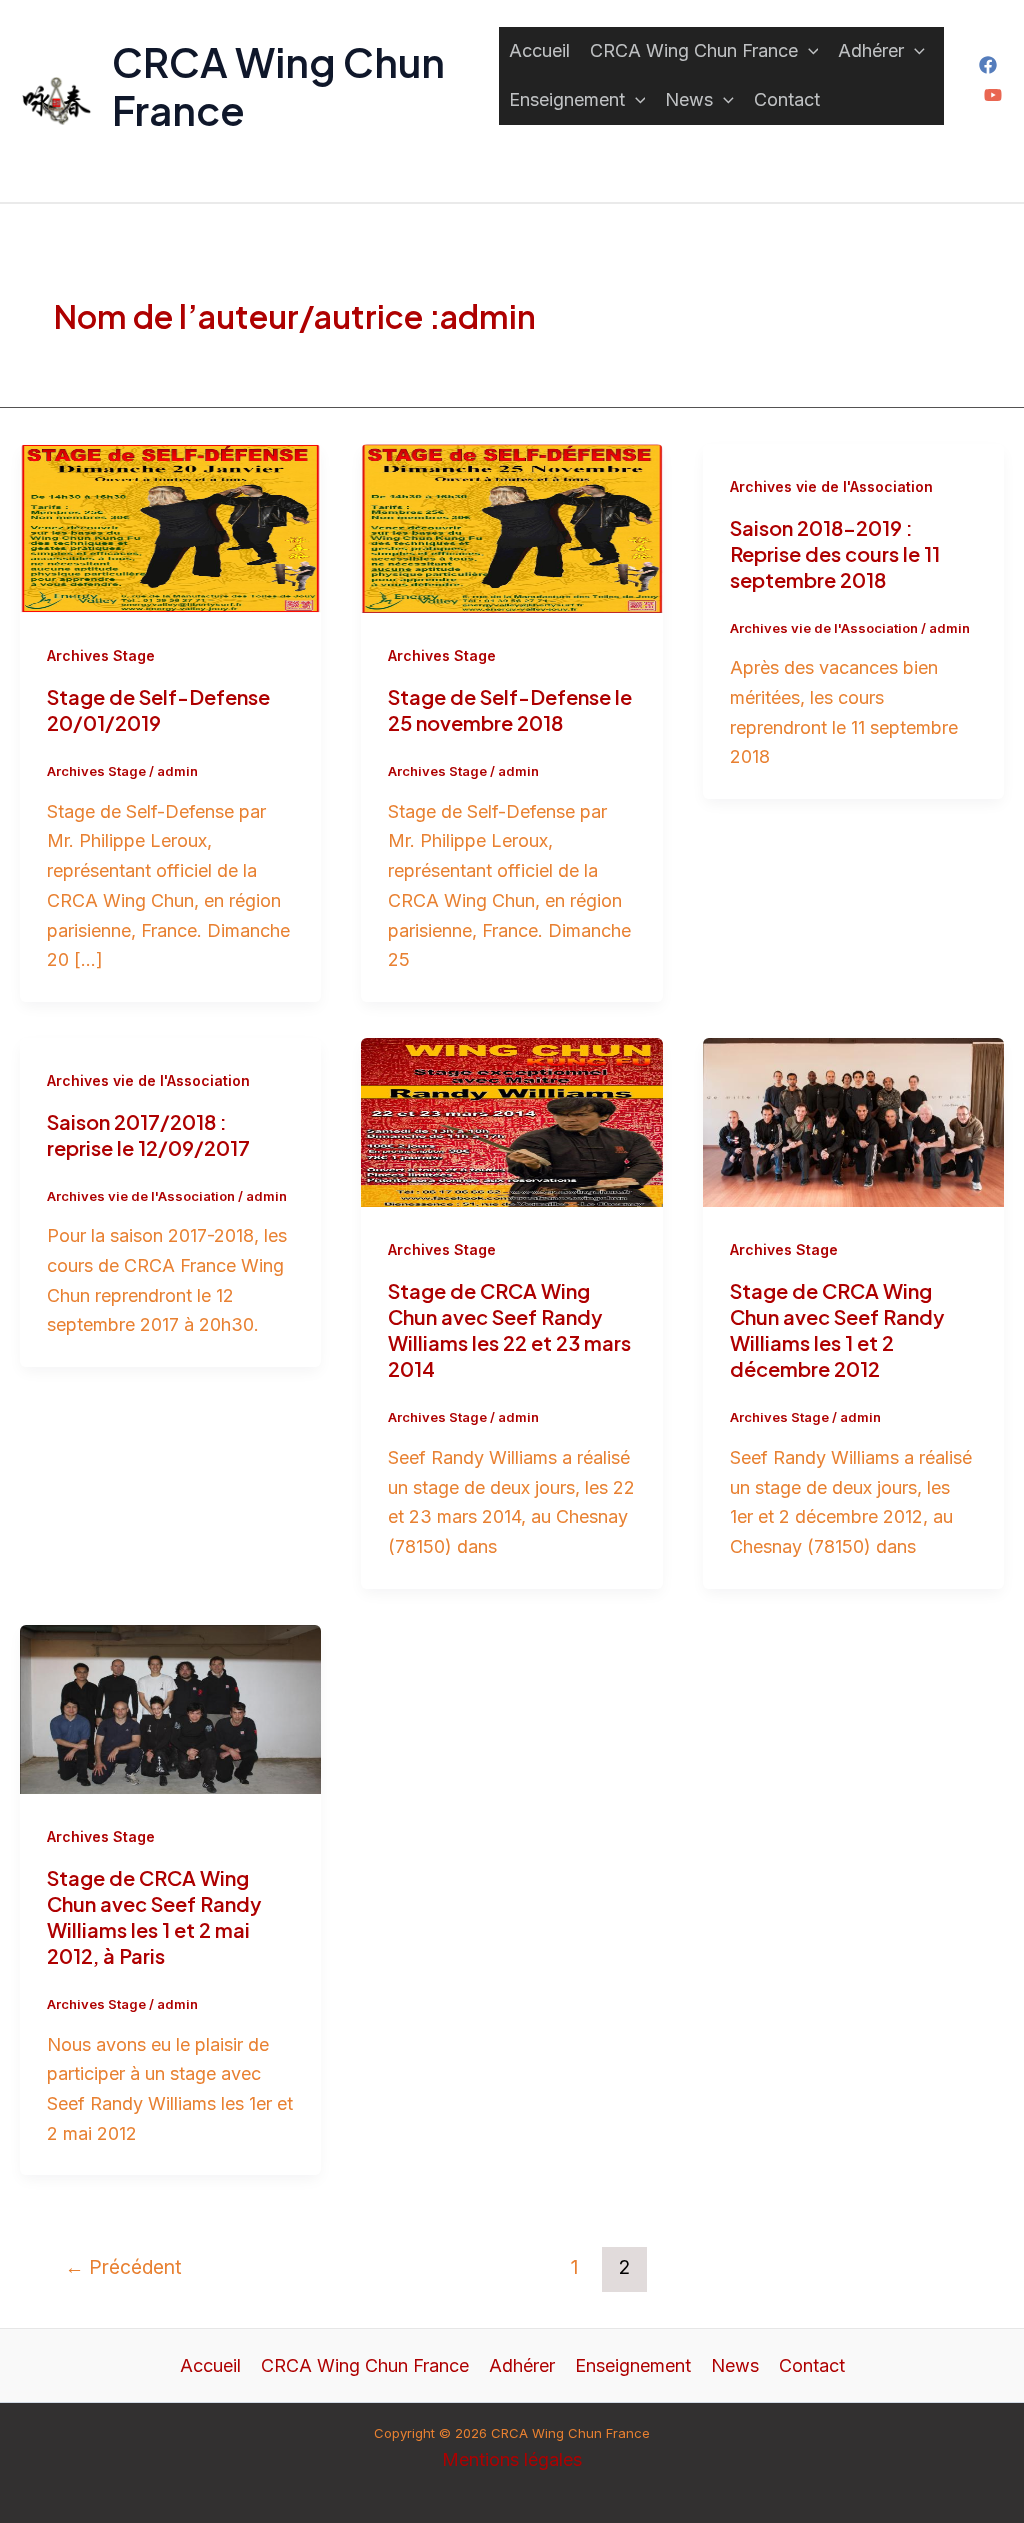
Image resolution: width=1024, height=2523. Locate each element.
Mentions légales (512, 2459)
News (689, 99)
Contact (787, 99)
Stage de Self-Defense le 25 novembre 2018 (510, 709)
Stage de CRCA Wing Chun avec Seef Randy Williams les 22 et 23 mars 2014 (509, 1329)
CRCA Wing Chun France (278, 85)
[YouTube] (993, 95)
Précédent (123, 2267)
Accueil (539, 50)
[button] (808, 51)
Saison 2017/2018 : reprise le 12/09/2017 (148, 1134)
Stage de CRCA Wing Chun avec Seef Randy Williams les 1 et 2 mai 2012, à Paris (154, 1916)
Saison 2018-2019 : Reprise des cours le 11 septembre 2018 (835, 553)
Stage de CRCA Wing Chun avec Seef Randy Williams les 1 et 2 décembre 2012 (837, 1329)
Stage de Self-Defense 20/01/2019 (158, 709)
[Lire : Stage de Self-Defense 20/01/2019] (170, 526)
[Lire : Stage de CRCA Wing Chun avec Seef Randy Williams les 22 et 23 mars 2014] (511, 1121)
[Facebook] (988, 65)
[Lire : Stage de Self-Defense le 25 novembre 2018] (511, 526)
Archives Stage (101, 655)
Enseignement (567, 99)
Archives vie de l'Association (831, 486)
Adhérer (871, 50)
